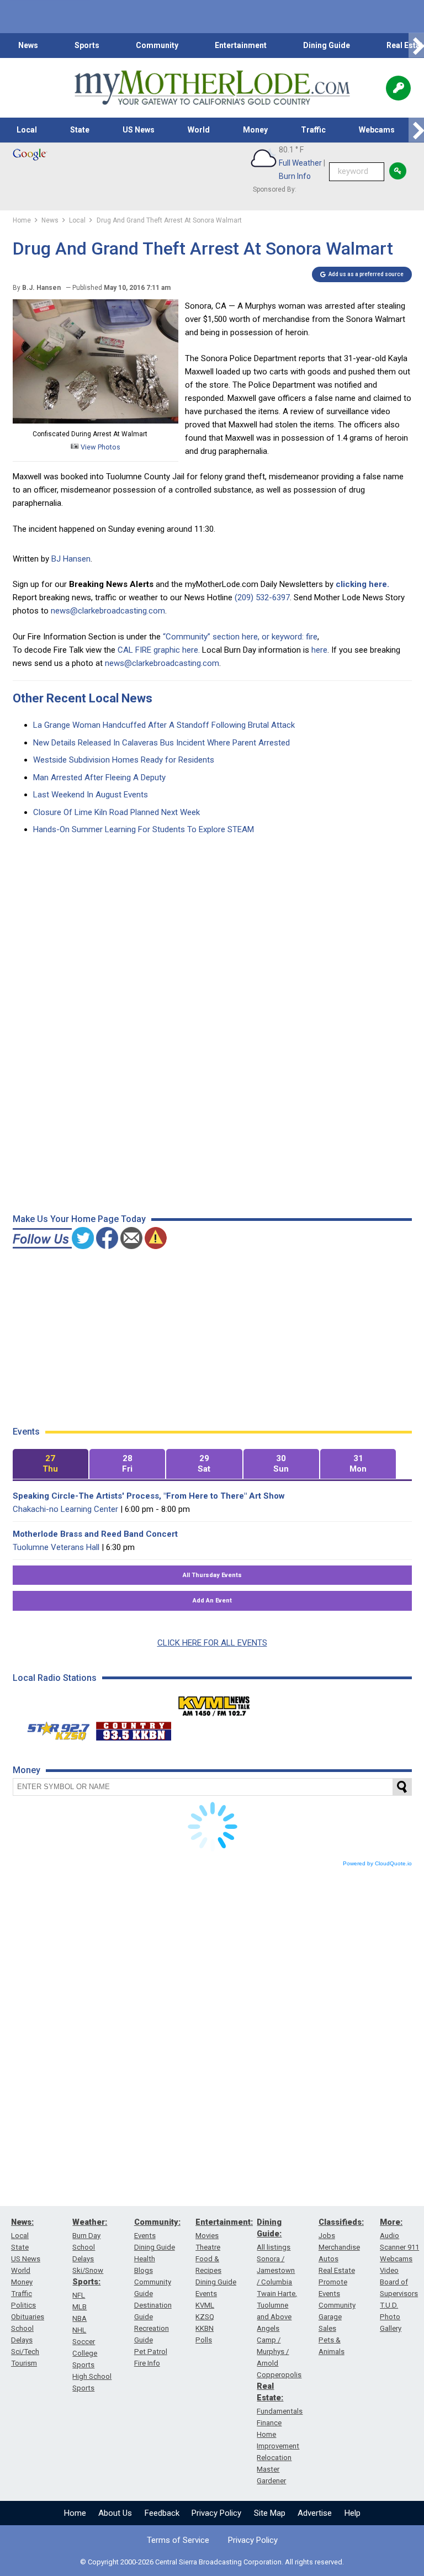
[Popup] (398, 88)
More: (391, 2222)
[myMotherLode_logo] (212, 88)
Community (157, 45)
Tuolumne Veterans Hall (56, 1547)
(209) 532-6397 (262, 597)
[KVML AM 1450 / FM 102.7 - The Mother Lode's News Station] (214, 1703)
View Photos (100, 447)
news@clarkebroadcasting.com (108, 611)
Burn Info (295, 176)
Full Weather (300, 163)
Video (389, 2270)
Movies (207, 2236)
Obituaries (28, 2317)
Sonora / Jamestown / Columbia (276, 2270)
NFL (79, 2295)
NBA (79, 2318)
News (28, 45)
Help (353, 2513)
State (80, 130)
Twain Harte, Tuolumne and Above (277, 2305)
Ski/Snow (88, 2270)
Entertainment (241, 45)
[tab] (51, 1464)
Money (255, 130)
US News (139, 130)
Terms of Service (178, 2540)
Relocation (274, 2458)
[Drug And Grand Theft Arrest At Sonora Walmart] (96, 421)
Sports (87, 45)
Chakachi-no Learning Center (65, 1509)
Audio (389, 2236)
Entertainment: (224, 2222)
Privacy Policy (216, 2513)
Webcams (377, 130)
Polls (204, 2340)
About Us (115, 2513)
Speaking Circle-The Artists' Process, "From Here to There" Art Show (149, 1496)
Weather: (90, 2222)
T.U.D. (389, 2305)
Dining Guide (327, 45)
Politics (23, 2305)
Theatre (208, 2247)
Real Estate (337, 2270)
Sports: (86, 2282)
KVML (205, 2305)
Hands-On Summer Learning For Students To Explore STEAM (144, 829)
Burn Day (86, 2236)
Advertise (315, 2513)
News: (22, 2222)
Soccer (84, 2342)
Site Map (270, 2513)
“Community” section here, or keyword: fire (240, 637)
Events (145, 2236)
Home (75, 2513)
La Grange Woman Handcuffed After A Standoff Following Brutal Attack (164, 725)
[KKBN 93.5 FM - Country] (133, 1728)
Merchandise (339, 2247)
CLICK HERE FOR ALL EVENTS (212, 1643)
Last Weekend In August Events (91, 795)
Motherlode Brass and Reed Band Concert (95, 1534)
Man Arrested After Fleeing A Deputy (99, 777)
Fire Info (147, 2363)
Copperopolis (279, 2375)
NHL (79, 2330)
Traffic (313, 130)
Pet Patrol (151, 2352)
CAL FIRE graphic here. (159, 650)
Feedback (162, 2513)
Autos (328, 2259)
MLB (79, 2307)
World (199, 130)
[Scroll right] (416, 46)
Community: (157, 2222)
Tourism (24, 2363)
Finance (269, 2423)
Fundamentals (280, 2411)
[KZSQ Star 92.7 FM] (54, 1728)
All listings (274, 2247)
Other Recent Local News (83, 698)
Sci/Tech (25, 2352)
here (319, 650)
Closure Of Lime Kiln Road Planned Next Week (116, 812)
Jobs (327, 2236)
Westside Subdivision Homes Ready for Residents (124, 760)
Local (27, 130)
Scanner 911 (399, 2247)
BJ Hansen (71, 559)
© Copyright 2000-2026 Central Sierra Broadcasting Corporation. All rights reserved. (212, 2562)
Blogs (144, 2270)
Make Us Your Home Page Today (79, 1219)
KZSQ (205, 2317)
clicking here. (362, 584)
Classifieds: (341, 2222)
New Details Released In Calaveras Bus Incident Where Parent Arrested (161, 743)
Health (145, 2259)
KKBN (205, 2328)
